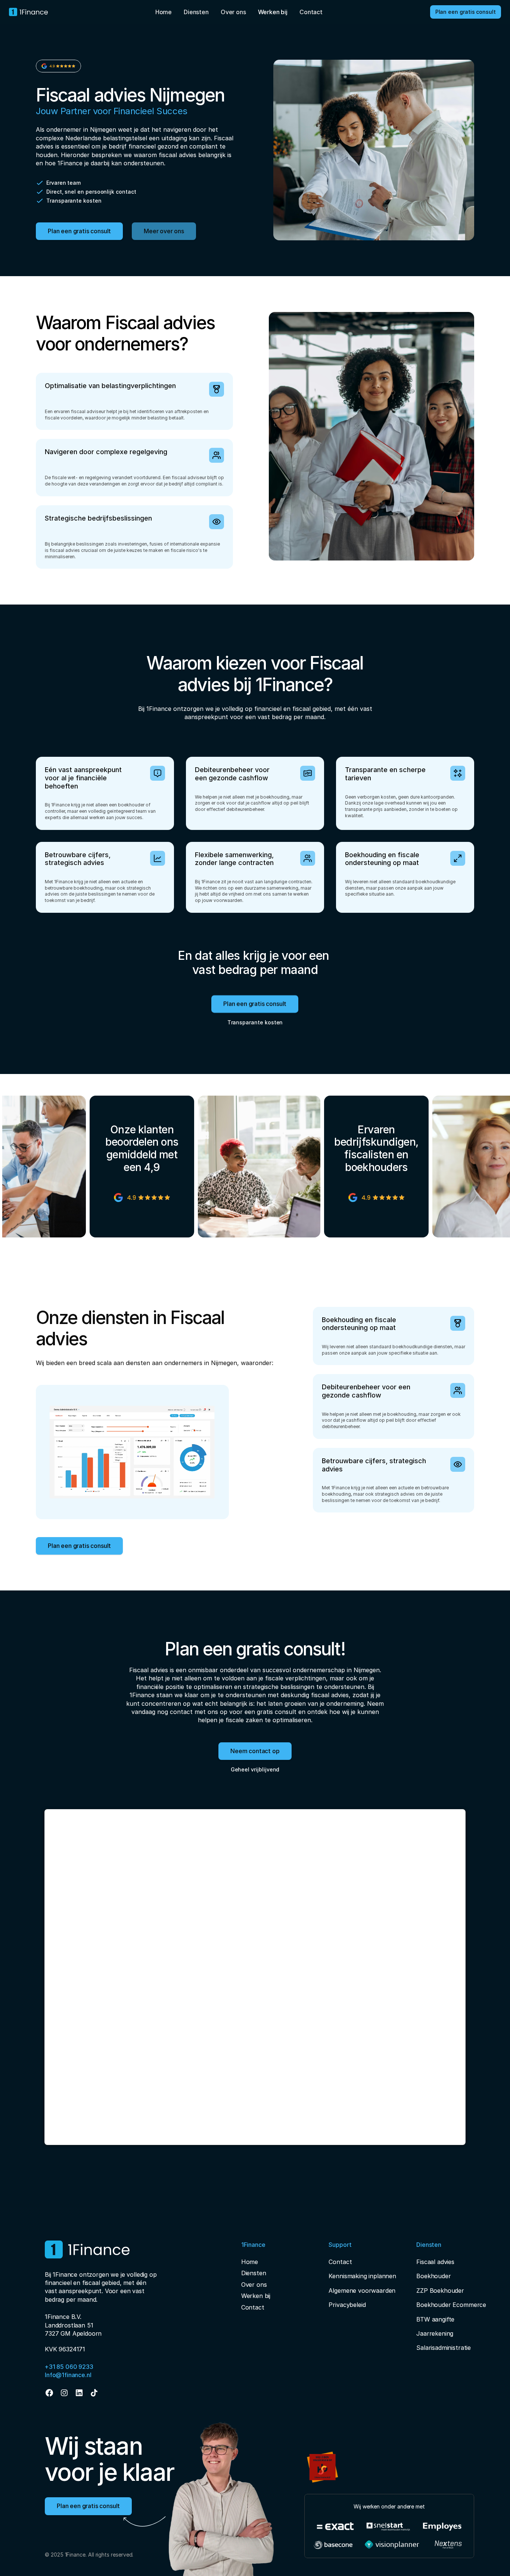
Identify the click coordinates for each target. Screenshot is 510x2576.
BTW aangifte (435, 2319)
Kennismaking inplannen (362, 2276)
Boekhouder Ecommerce (451, 2305)
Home (164, 12)
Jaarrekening (435, 2333)
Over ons (233, 12)
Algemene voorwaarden (362, 2291)
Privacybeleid (347, 2305)
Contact (311, 12)
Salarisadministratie (444, 2348)
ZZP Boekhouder (440, 2291)
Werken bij (256, 2296)
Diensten (196, 12)
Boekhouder (433, 2276)
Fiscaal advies (435, 2262)
